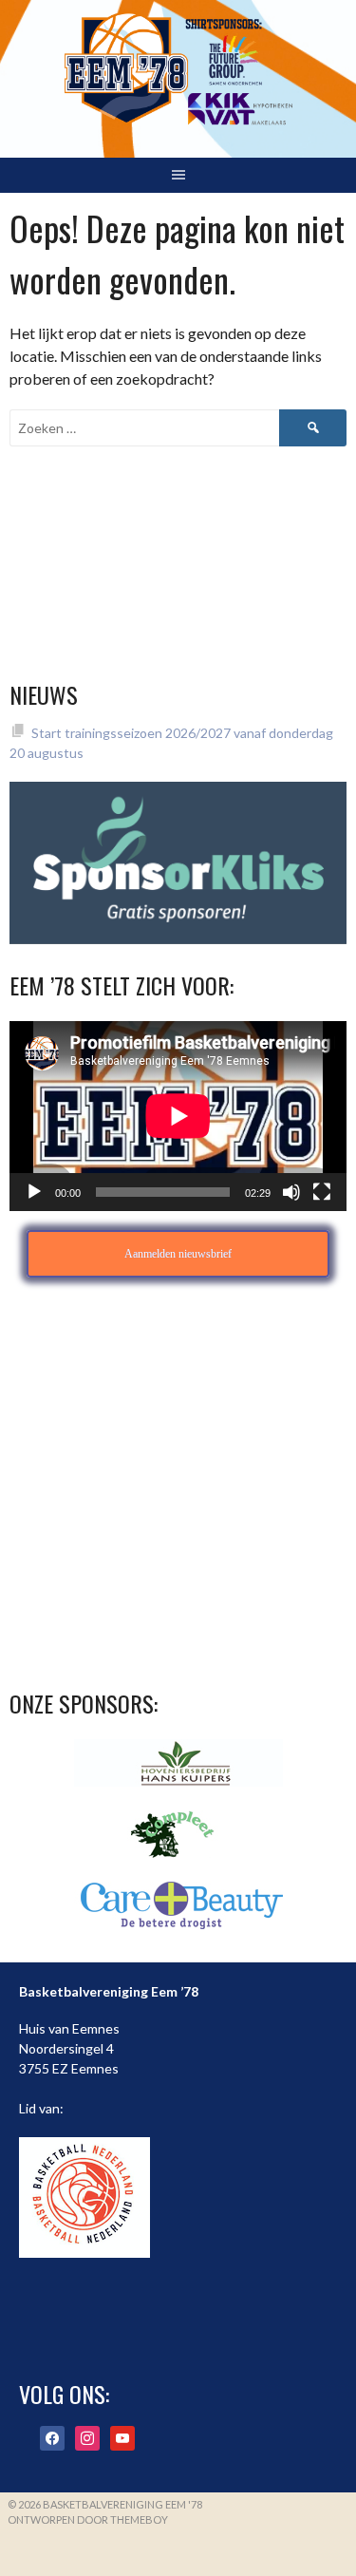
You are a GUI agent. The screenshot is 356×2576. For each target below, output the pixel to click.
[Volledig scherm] (322, 1192)
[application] (178, 1116)
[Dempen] (291, 1192)
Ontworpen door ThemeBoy (88, 2519)
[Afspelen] (34, 1192)
